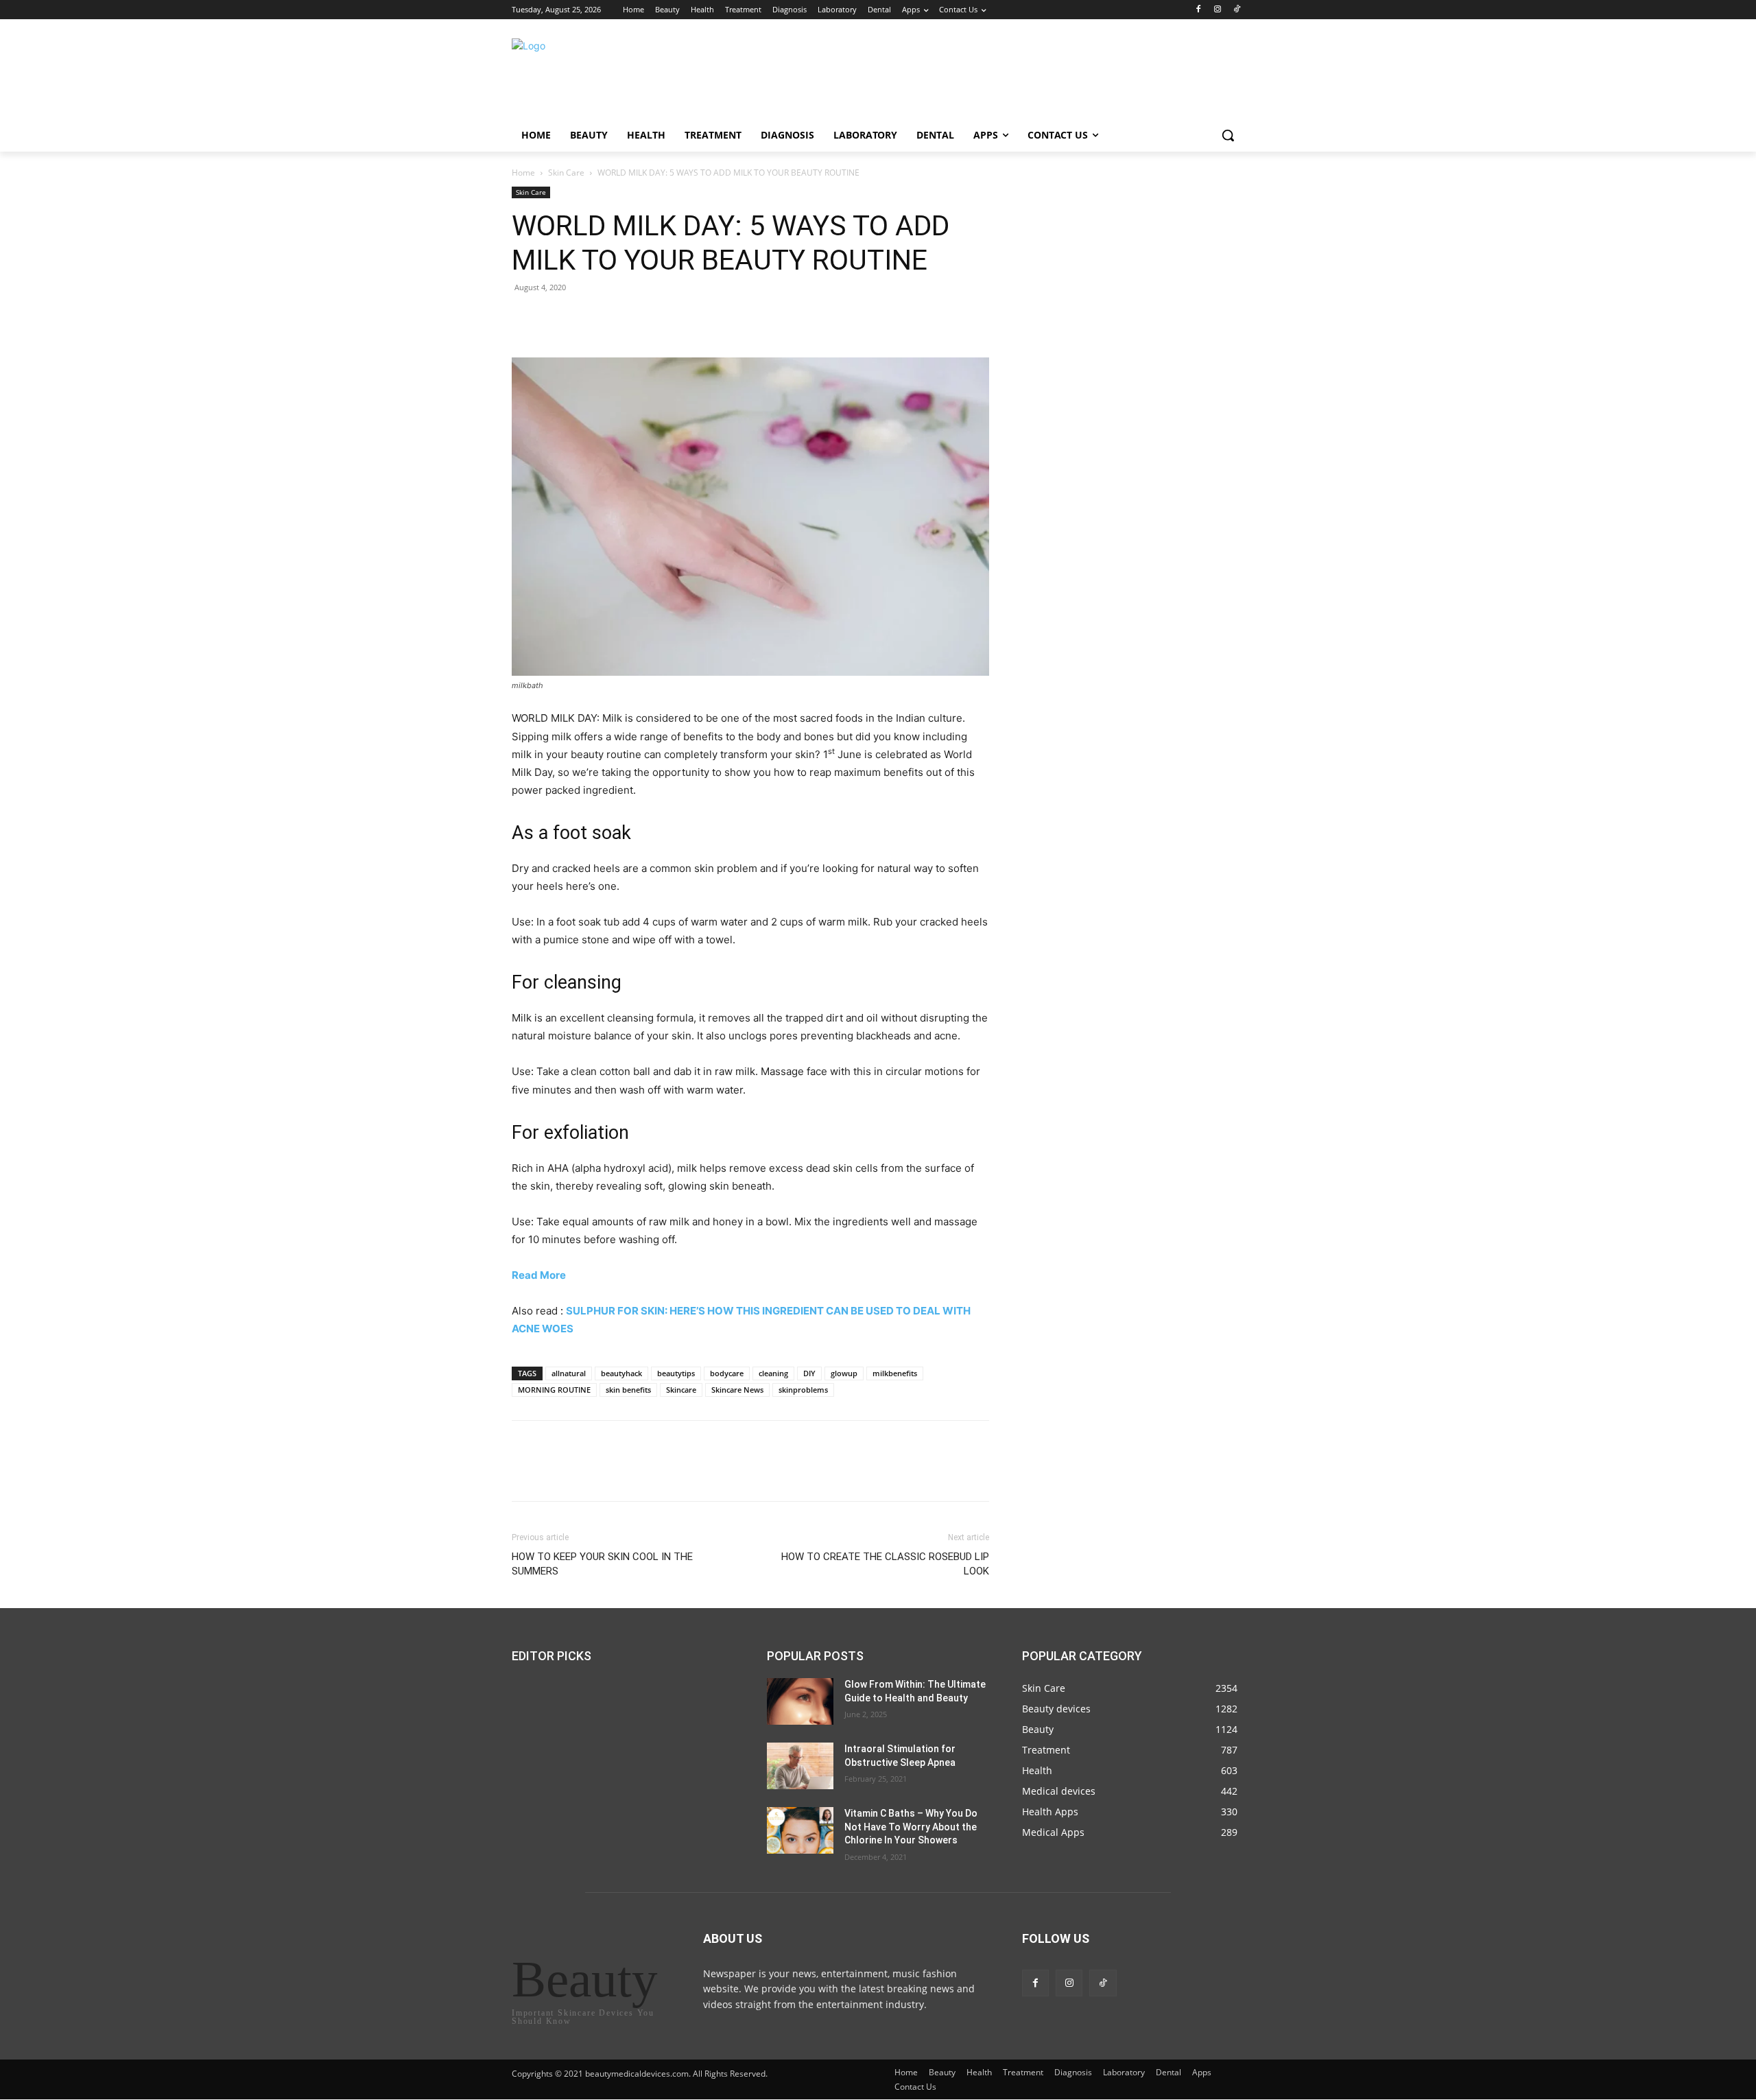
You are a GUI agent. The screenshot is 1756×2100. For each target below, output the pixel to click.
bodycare (727, 1373)
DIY (809, 1373)
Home (523, 173)
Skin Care (566, 173)
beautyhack (621, 1373)
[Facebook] (1199, 10)
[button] (1228, 135)
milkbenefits (895, 1373)
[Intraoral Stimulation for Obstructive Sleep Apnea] (800, 1766)
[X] (557, 318)
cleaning (773, 1373)
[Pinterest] (589, 318)
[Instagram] (1217, 10)
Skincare (681, 1390)
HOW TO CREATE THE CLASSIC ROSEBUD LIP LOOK (885, 1564)
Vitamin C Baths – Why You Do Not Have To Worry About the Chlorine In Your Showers (911, 1827)
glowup (844, 1373)
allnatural (569, 1373)
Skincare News (737, 1390)
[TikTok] (1236, 10)
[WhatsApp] (620, 318)
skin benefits (628, 1390)
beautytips (676, 1373)
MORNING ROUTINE (554, 1390)
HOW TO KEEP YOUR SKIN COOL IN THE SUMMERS (602, 1564)
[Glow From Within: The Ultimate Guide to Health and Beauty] (800, 1701)
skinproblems (803, 1390)
